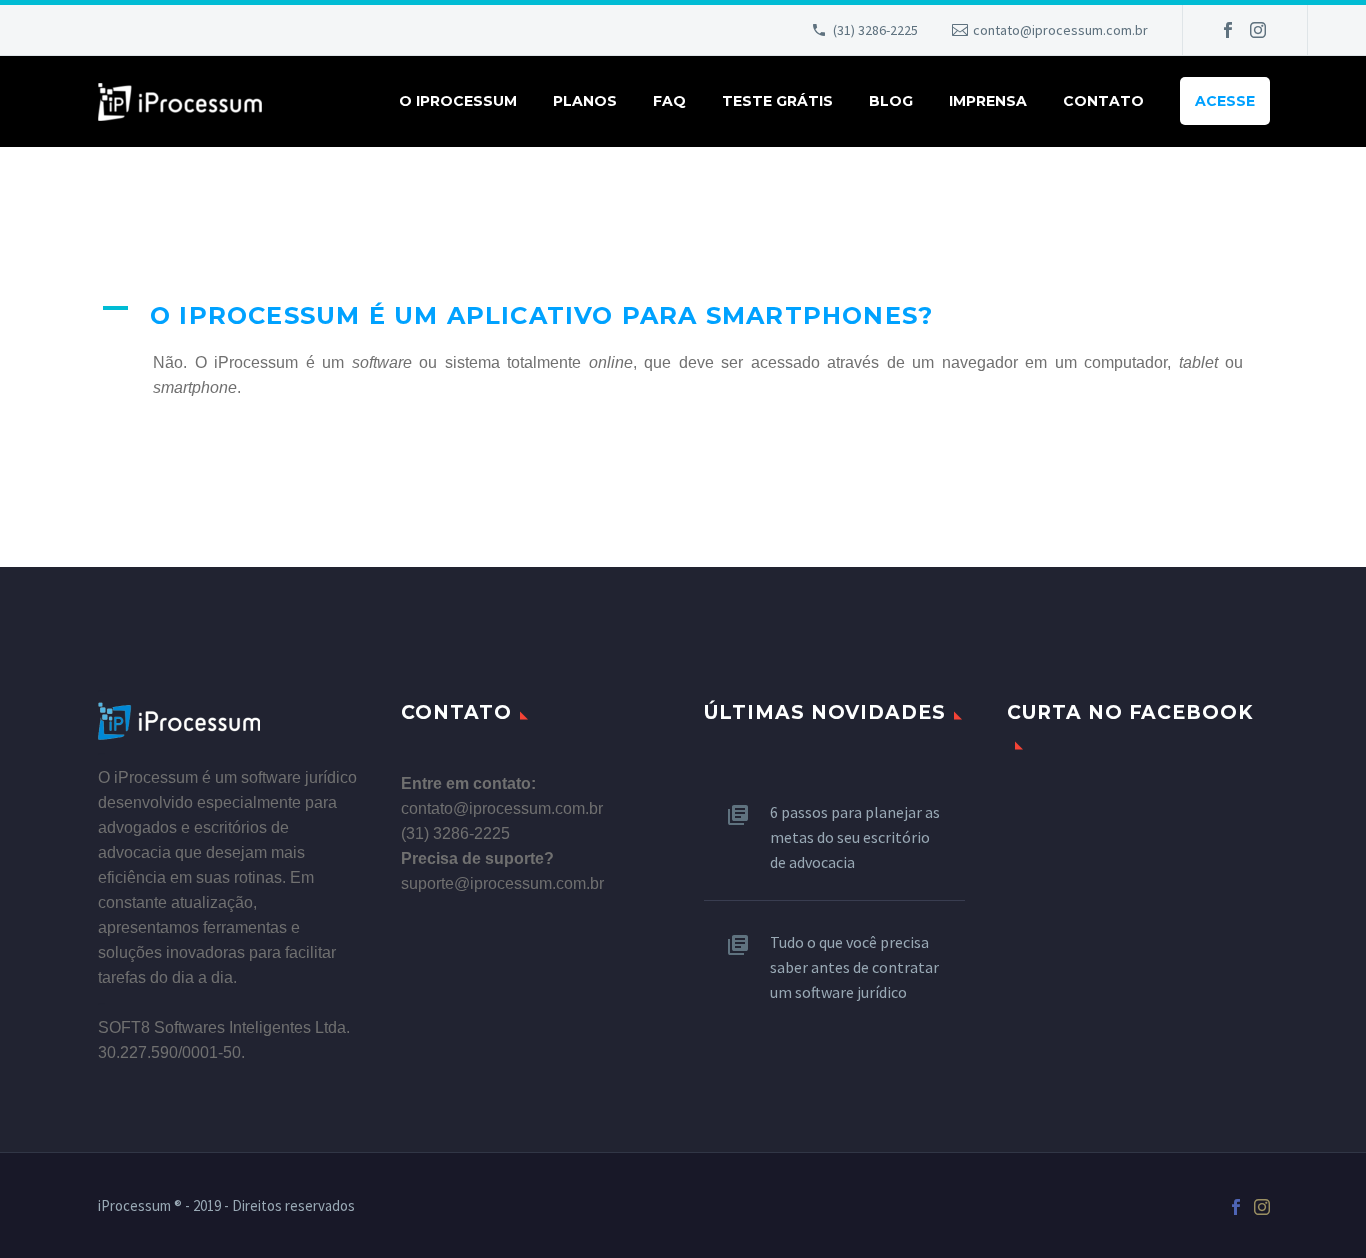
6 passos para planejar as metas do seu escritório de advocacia (855, 837)
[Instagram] (1258, 30)
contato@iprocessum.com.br (1060, 30)
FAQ (669, 101)
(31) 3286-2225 (875, 30)
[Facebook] (1228, 30)
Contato (1103, 101)
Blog (891, 101)
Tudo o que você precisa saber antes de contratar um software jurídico (854, 967)
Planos (585, 101)
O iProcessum (458, 101)
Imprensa (988, 101)
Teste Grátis (777, 101)
